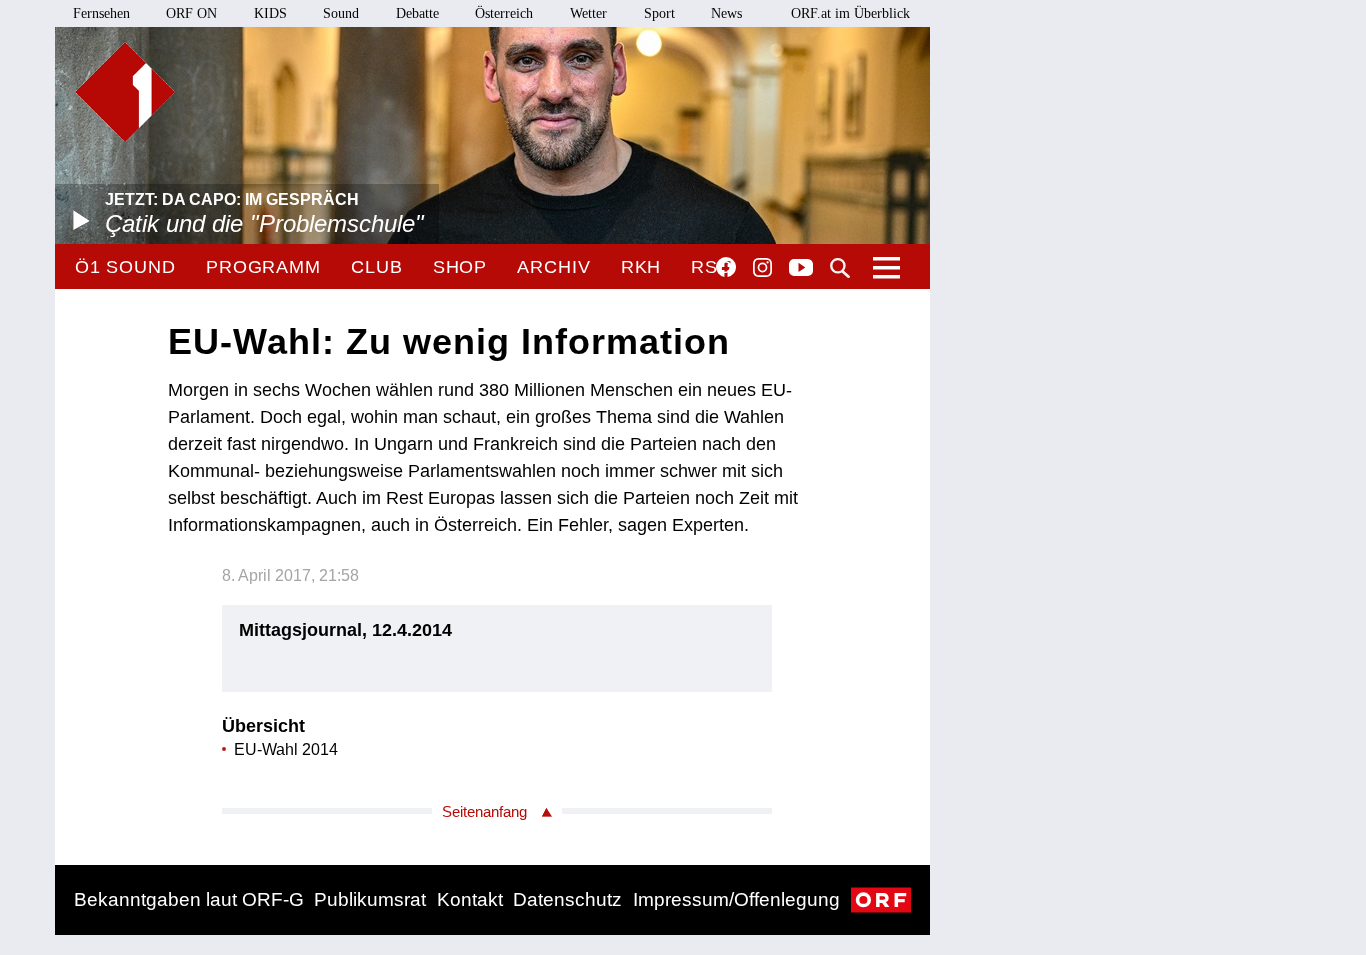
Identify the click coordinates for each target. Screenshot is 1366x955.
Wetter (588, 13)
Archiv (553, 267)
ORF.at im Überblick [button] (850, 13)
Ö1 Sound (125, 267)
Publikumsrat (370, 899)
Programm (263, 267)
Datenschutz (567, 899)
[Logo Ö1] (125, 92)
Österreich (504, 13)
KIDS (270, 13)
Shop (460, 267)
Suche (840, 268)
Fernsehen (101, 13)
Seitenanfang (484, 811)
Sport (659, 13)
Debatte (417, 13)
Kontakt (470, 899)
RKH (641, 267)
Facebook (726, 267)
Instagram (762, 268)
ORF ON (191, 13)
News (726, 13)
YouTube (801, 269)
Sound (341, 13)
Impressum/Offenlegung (736, 899)
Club (377, 267)
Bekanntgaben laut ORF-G (189, 899)
